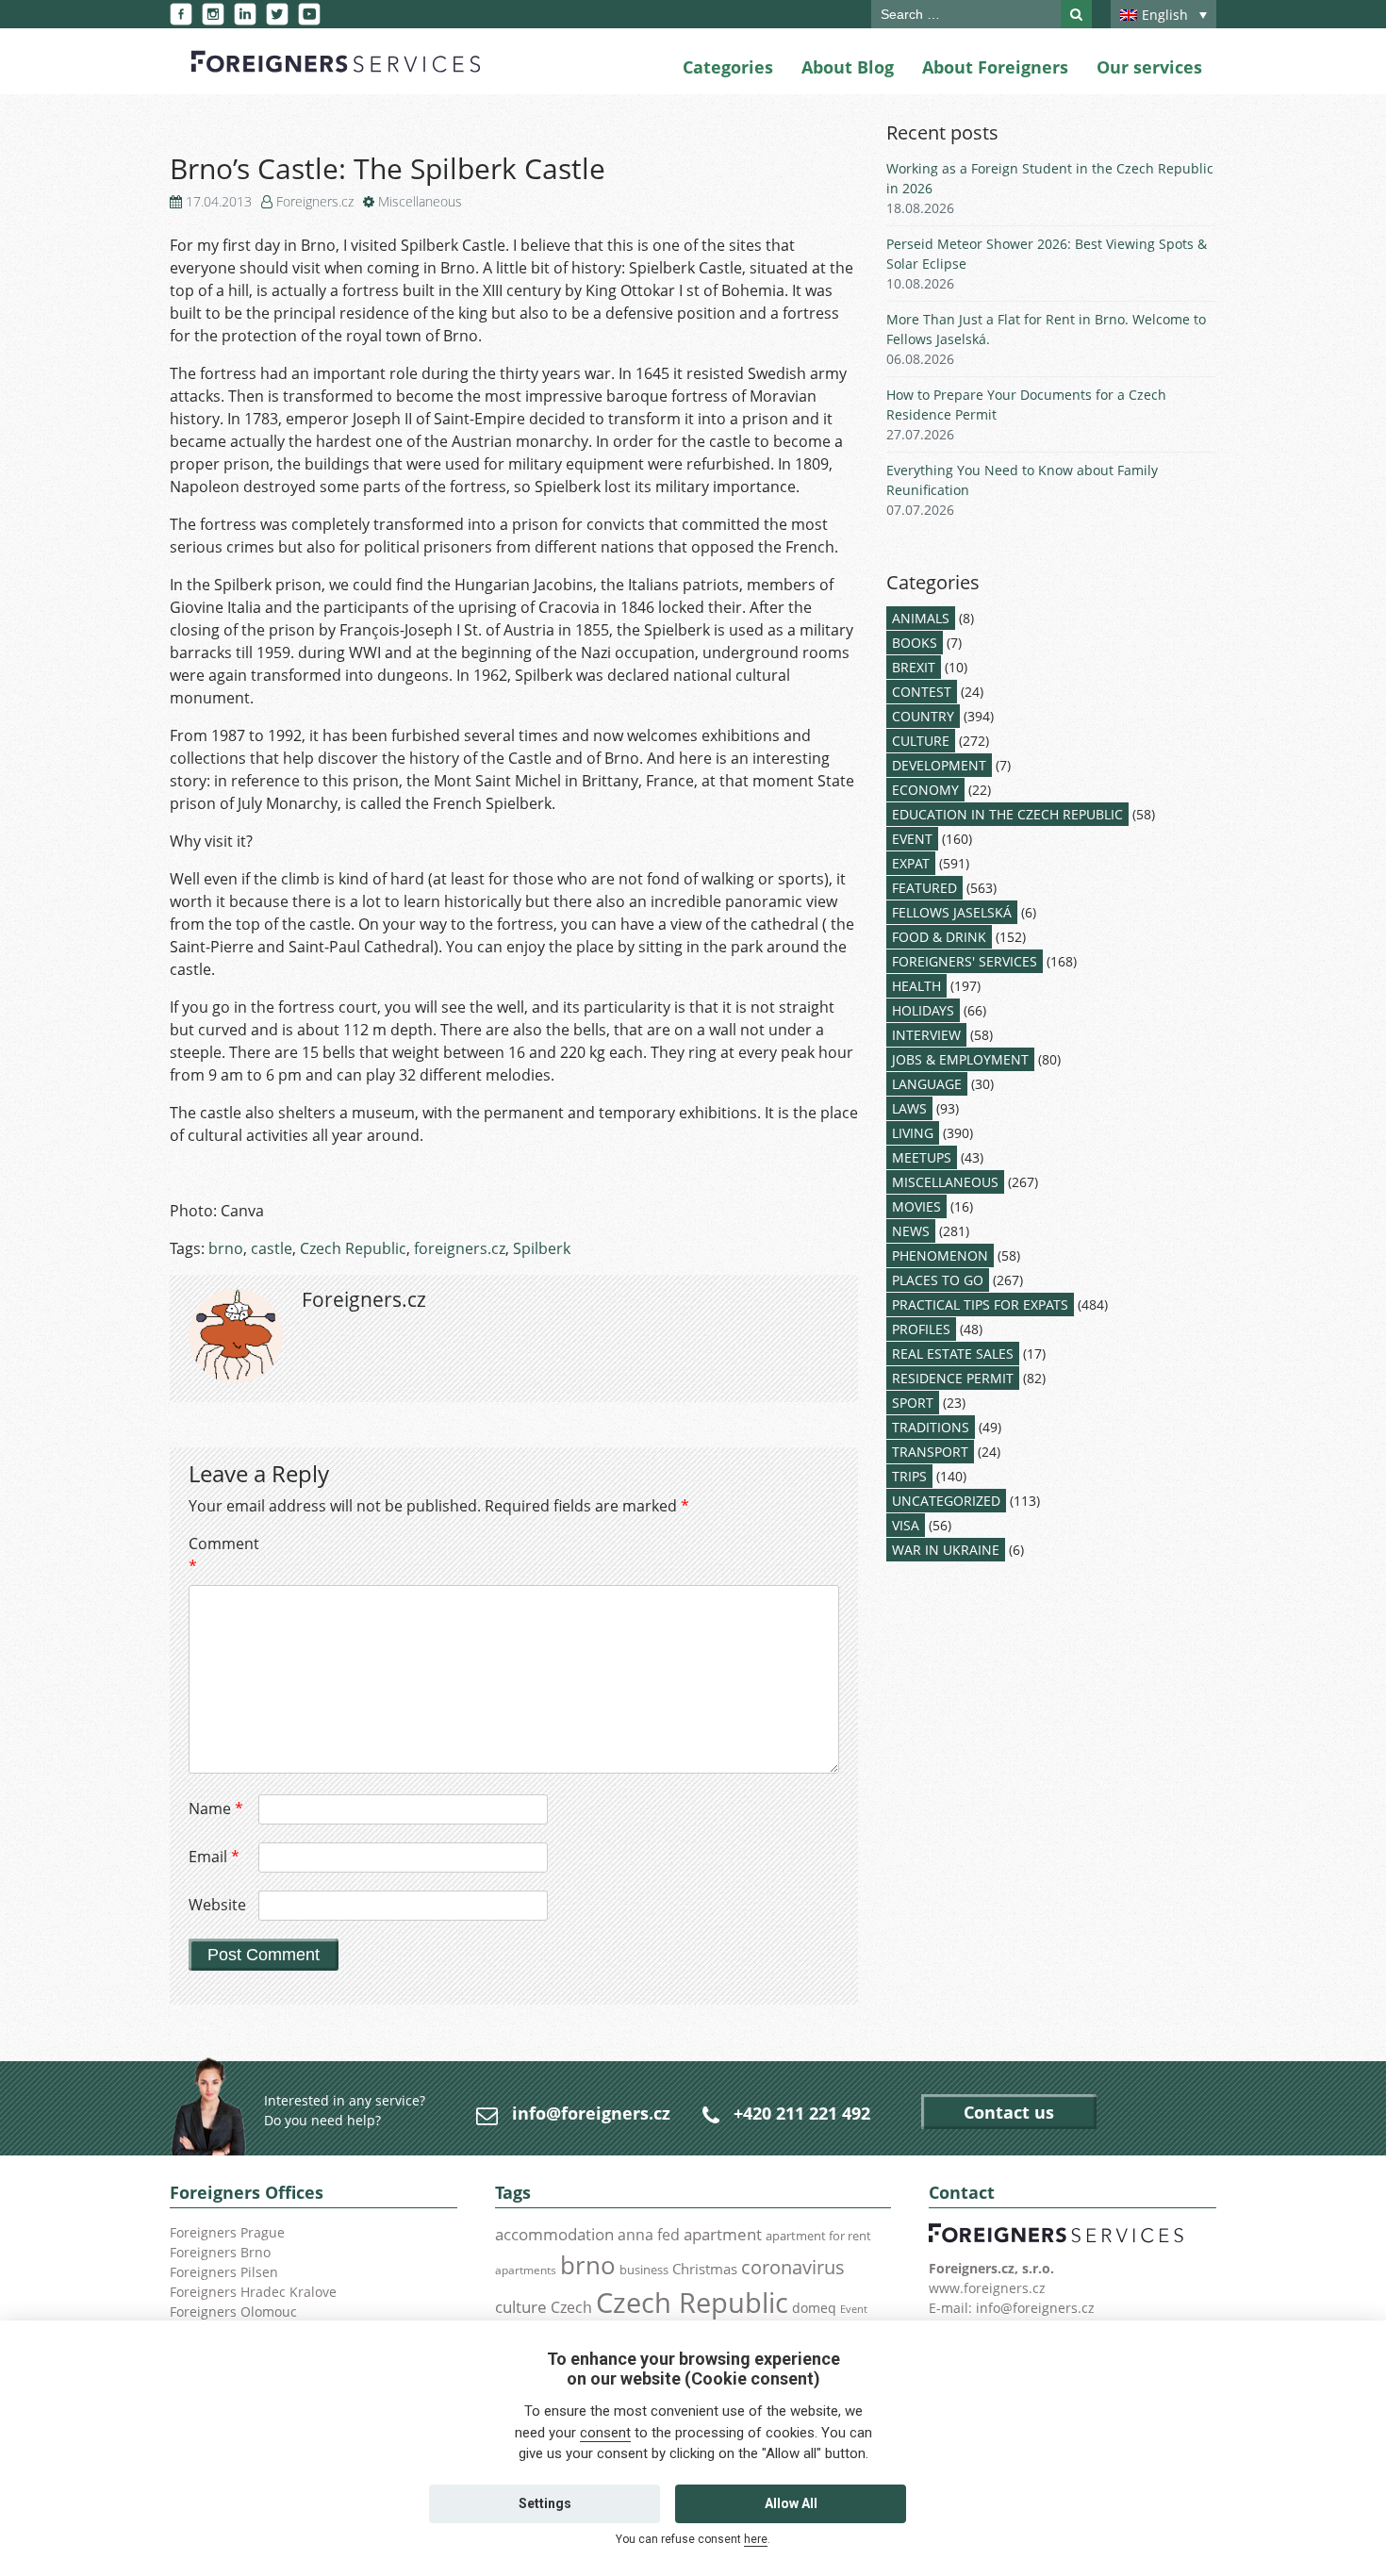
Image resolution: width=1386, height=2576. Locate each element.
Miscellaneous (420, 201)
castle (272, 1248)
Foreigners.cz (315, 201)
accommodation (554, 2234)
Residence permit (953, 1378)
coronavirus (793, 2267)
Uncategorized (946, 1501)
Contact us (1009, 2112)
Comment (222, 1555)
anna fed (649, 2235)
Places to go (938, 1280)
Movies (916, 1206)
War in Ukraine (946, 1550)
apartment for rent (818, 2236)
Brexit (914, 667)
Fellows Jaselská (952, 912)
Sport (913, 1403)
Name (216, 1808)
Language (927, 1084)
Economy (925, 790)
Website (217, 1905)
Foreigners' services (965, 961)
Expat (911, 863)
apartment (723, 2234)
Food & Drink (939, 937)
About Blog (848, 67)
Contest (922, 692)
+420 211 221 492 (802, 2113)
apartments (526, 2270)
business (644, 2270)
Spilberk (542, 1248)
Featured (924, 888)
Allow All (791, 2503)
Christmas (705, 2269)
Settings (545, 2503)
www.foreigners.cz (987, 2288)
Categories (728, 67)
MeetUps (922, 1157)
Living (913, 1133)
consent (605, 2433)
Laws (909, 1108)
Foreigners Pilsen (224, 2272)
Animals (921, 618)
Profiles (921, 1329)
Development (939, 765)
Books (915, 643)
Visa (906, 1525)
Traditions (931, 1427)
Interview (926, 1035)
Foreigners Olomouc (233, 2312)
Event (912, 839)
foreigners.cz (460, 1248)
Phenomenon (940, 1255)
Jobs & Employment (960, 1059)
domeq (814, 2308)
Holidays (923, 1010)
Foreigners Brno (220, 2252)
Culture (921, 741)
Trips (909, 1476)
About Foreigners (995, 67)
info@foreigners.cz (591, 2113)
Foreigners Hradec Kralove (253, 2292)
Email (214, 1857)
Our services (1149, 67)
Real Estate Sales (953, 1354)
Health (916, 986)
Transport (930, 1452)
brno (226, 1248)
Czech (571, 2307)
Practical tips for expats (980, 1305)
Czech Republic (353, 1248)
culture (521, 2306)
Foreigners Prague (227, 2232)
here (756, 2539)
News (911, 1231)
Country (923, 716)
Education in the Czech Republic (1007, 814)
